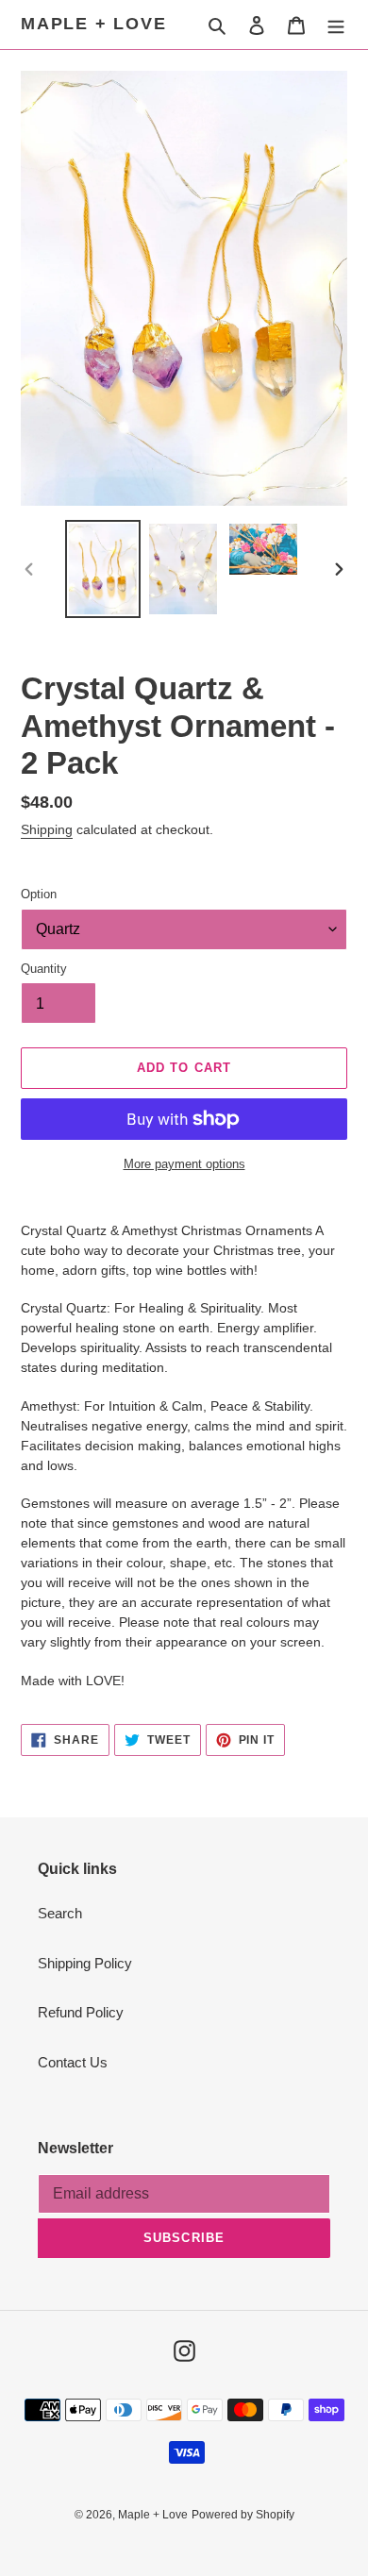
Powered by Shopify (243, 2515)
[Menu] (336, 25)
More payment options (184, 1164)
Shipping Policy (85, 1963)
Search (60, 1913)
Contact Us (73, 2062)
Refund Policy (81, 2012)
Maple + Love (94, 24)
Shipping (47, 829)
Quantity (44, 969)
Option (39, 894)
